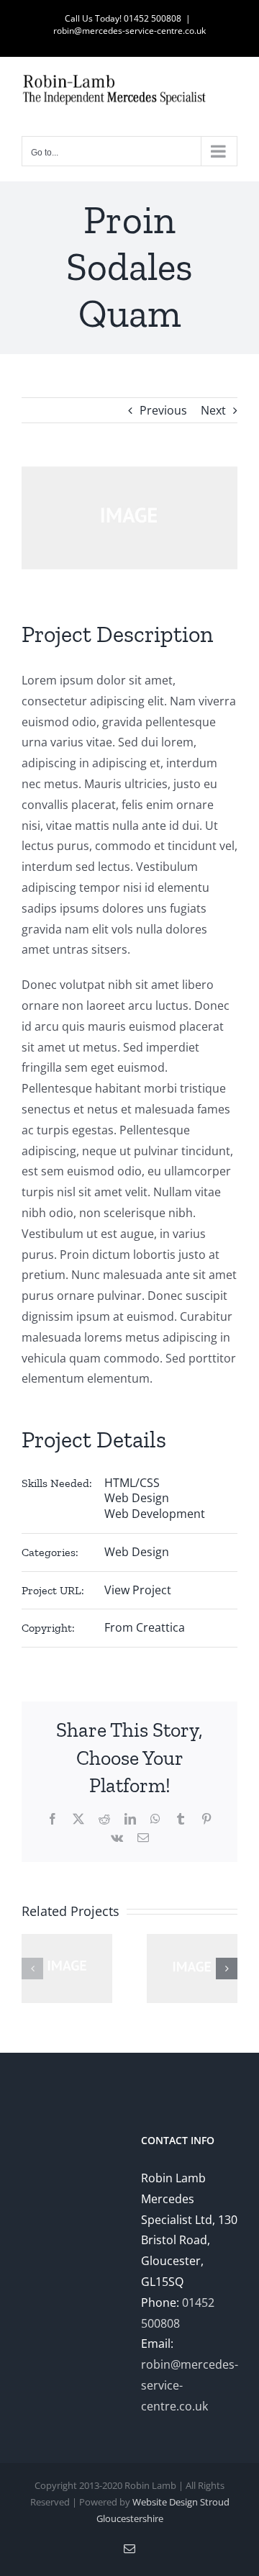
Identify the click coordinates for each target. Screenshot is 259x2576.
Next (213, 410)
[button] (32, 1969)
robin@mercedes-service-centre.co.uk (129, 31)
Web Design (137, 1498)
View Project (138, 1590)
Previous (163, 410)
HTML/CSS (132, 1483)
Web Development (155, 1514)
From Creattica (145, 1627)
